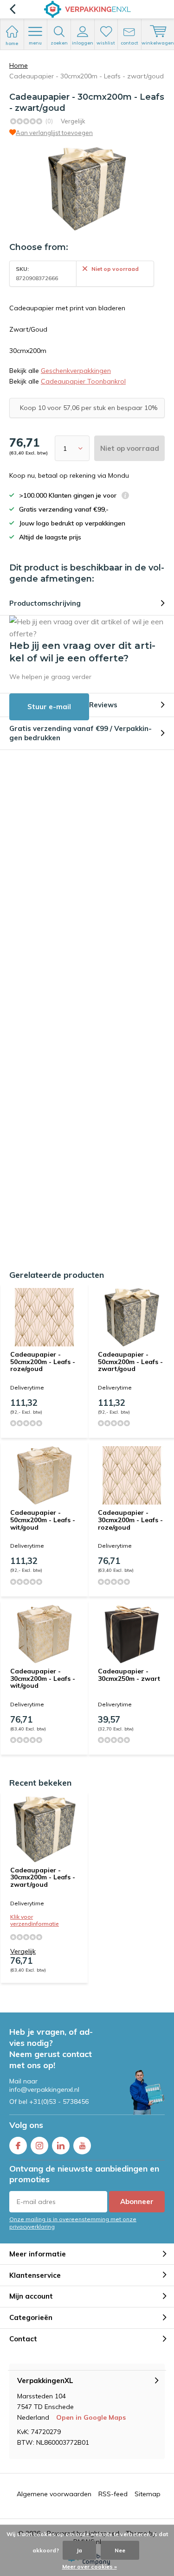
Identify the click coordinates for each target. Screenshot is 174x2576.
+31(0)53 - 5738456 (59, 2102)
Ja (79, 2550)
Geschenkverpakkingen (76, 371)
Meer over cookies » (90, 2566)
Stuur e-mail (49, 707)
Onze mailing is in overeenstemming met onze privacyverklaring (73, 2223)
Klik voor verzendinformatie (35, 1920)
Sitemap (148, 2494)
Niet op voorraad (130, 448)
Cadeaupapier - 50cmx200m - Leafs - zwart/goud (130, 1362)
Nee (120, 2550)
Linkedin (61, 2146)
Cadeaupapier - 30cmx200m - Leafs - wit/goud (43, 1678)
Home (19, 65)
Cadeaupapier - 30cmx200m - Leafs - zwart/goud (43, 1877)
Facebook (18, 2146)
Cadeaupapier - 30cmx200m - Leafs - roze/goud (130, 1520)
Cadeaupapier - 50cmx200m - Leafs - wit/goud (43, 1520)
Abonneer (137, 2201)
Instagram (39, 2146)
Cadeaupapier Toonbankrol (83, 381)
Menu (35, 43)
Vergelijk (73, 121)
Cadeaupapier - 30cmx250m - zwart (129, 1675)
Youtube (82, 2146)
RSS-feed (113, 2494)
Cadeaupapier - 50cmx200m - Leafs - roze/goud (43, 1362)
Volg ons (26, 2125)
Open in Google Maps (91, 2417)
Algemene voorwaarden (54, 2494)
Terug (12, 9)
